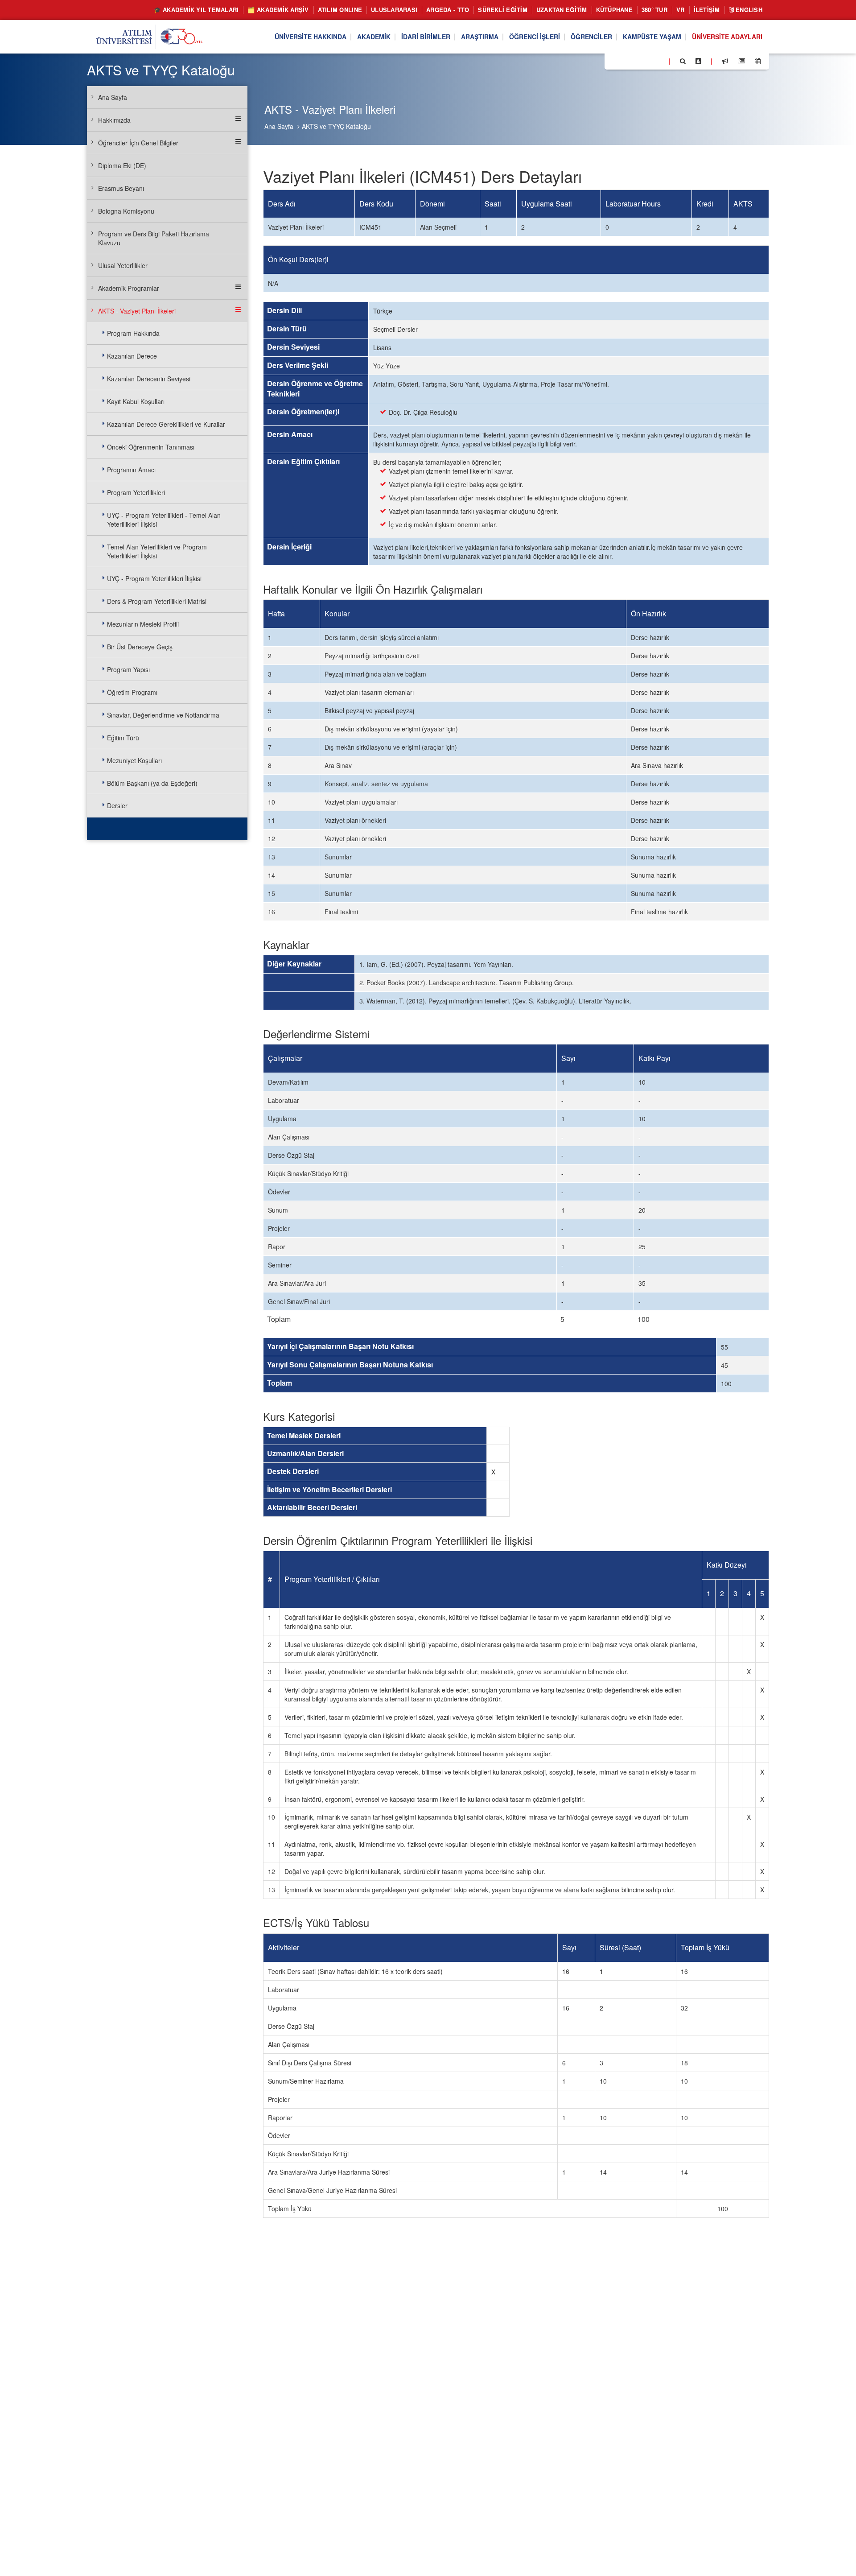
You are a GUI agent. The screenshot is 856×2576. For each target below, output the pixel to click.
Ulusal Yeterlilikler (123, 265)
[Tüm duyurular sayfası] (725, 61)
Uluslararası (394, 10)
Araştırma (480, 37)
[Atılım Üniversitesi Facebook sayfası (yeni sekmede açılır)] (614, 61)
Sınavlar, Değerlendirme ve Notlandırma (163, 715)
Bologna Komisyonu (126, 211)
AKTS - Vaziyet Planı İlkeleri (137, 311)
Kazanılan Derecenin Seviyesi (149, 379)
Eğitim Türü (123, 738)
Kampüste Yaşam (652, 37)
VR (681, 10)
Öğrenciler (591, 37)
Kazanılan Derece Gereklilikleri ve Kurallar (166, 424)
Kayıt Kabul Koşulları (136, 401)
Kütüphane (614, 10)
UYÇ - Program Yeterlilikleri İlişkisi (154, 578)
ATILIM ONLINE (340, 10)
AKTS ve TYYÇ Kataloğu (336, 126)
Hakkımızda (114, 120)
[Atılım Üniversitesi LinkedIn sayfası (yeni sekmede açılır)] (635, 61)
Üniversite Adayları (727, 37)
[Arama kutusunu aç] (683, 61)
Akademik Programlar (129, 288)
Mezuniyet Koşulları (134, 760)
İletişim (707, 10)
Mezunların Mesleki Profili (143, 624)
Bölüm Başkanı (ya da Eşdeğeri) (152, 783)
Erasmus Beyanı (121, 188)
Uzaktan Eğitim (562, 10)
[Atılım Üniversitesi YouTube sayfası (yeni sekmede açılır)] (658, 61)
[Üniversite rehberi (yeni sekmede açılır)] (698, 61)
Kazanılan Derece (132, 356)
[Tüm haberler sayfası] (741, 61)
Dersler (117, 805)
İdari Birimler (426, 37)
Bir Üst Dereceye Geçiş (140, 647)
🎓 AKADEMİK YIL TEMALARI (196, 10)
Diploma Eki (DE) (122, 165)
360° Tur (654, 10)
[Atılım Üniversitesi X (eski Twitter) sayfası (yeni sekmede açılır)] (625, 62)
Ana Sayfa (279, 126)
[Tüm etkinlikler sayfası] (758, 61)
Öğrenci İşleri (535, 37)
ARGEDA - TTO (448, 10)
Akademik (374, 37)
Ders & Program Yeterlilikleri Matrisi (157, 601)
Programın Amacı (131, 470)
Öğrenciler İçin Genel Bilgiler (138, 143)
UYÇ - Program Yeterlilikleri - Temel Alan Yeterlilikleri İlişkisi (164, 520)
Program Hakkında (133, 333)
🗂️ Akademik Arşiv (278, 10)
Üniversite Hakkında (311, 37)
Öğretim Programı (132, 692)
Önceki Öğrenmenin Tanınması (151, 447)
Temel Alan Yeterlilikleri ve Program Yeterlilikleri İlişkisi (157, 551)
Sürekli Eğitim (503, 10)
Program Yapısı (128, 669)
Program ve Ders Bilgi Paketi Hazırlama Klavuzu (154, 238)
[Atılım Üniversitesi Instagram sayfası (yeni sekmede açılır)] (647, 61)
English (748, 10)
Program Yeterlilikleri (136, 492)
